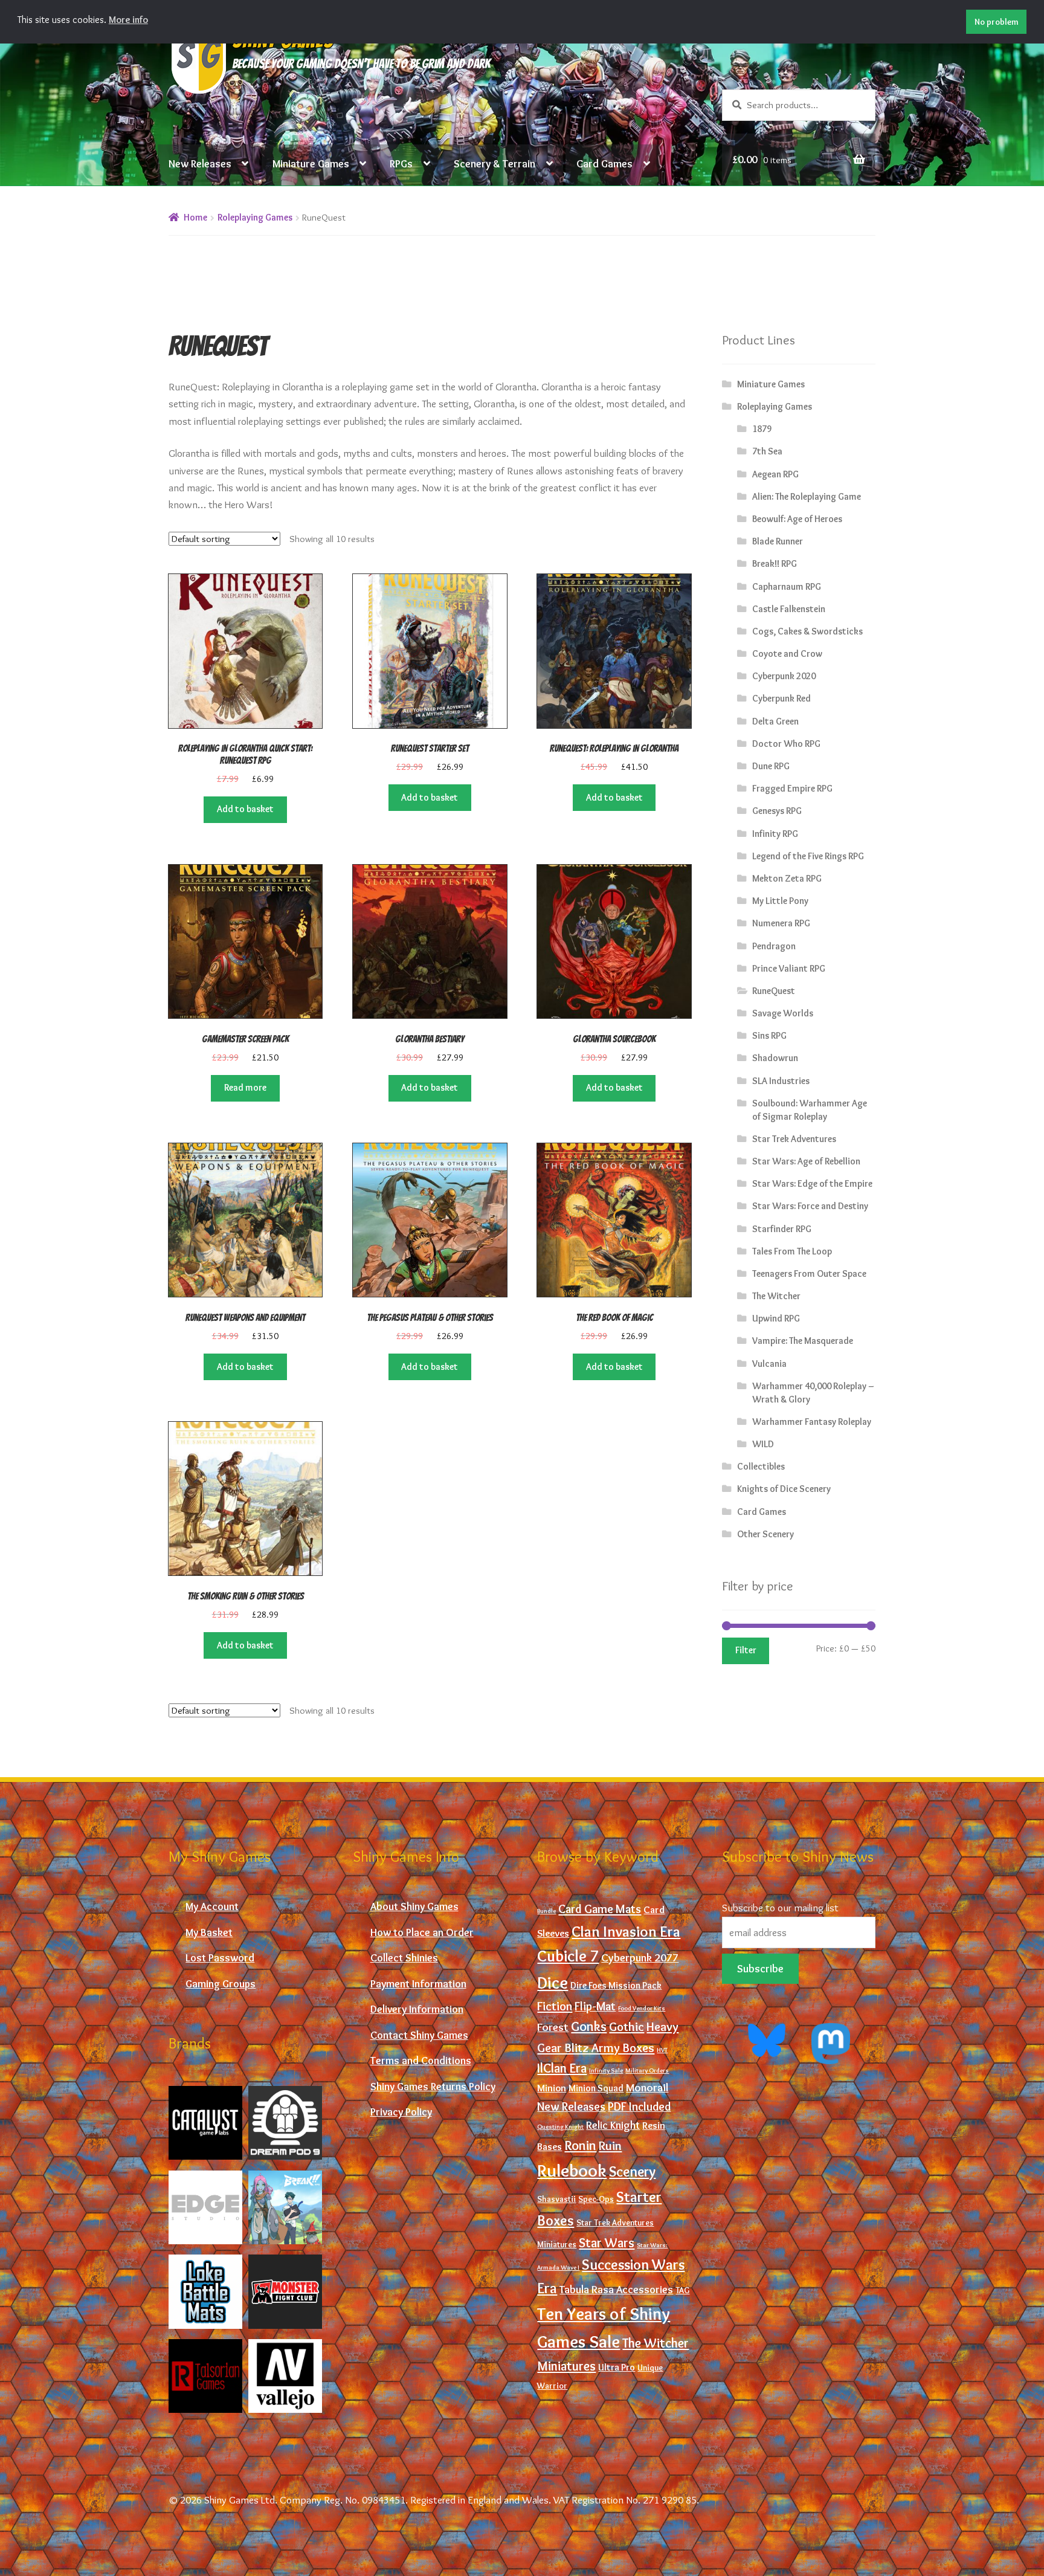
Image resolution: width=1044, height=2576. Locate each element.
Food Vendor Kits (642, 2008)
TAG (682, 2290)
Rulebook (572, 2170)
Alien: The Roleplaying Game (807, 496)
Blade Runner (778, 541)
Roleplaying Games (255, 217)
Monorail (647, 2087)
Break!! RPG (775, 563)
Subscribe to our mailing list (780, 1907)
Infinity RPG (775, 834)
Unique (650, 2368)
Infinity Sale (606, 2071)
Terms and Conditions (421, 2060)
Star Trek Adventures (794, 1139)
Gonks (589, 2026)
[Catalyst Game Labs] (205, 2123)
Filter (746, 1650)
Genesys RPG (777, 811)
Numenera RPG (781, 923)
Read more (245, 1087)
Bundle (546, 1911)
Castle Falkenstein (789, 609)
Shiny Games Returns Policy (433, 2086)
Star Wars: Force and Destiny (810, 1206)
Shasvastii (556, 2199)
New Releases (200, 163)
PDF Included (639, 2106)
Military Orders (647, 2071)
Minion (552, 2088)
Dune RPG (771, 766)
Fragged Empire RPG (792, 788)
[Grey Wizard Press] (285, 2207)
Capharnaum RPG (787, 586)
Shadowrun (775, 1058)
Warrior (552, 2386)
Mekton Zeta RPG (787, 878)
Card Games (604, 163)
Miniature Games (311, 163)
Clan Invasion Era (626, 1931)
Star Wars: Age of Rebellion (806, 1161)
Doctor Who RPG (786, 744)
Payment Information (418, 1984)
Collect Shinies (404, 1958)
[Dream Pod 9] (285, 2123)
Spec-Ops (596, 2199)
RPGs (401, 163)
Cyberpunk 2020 (784, 676)
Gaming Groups (221, 1984)
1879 (762, 429)
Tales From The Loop (792, 1251)
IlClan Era (562, 2068)
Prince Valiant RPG (789, 968)
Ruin (610, 2145)
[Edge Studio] (205, 2207)
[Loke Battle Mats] (205, 2291)
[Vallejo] (285, 2376)
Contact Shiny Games (419, 2035)
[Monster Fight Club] (285, 2291)
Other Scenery (765, 1534)
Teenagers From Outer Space (809, 1273)
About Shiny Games (414, 1906)
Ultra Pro (617, 2367)
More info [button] (128, 20)
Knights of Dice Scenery (784, 1489)
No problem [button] (997, 22)
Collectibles (761, 1466)
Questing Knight (560, 2127)
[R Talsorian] (205, 2376)
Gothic (627, 2026)
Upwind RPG (776, 1318)
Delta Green (775, 721)
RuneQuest (774, 991)
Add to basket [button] (245, 809)
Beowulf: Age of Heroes (797, 519)
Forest (553, 2027)
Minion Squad (596, 2088)
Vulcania (769, 1364)
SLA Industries (781, 1081)
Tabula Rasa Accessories (616, 2290)
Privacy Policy (401, 2112)
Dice (553, 1983)
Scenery (632, 2171)
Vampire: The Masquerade (803, 1341)
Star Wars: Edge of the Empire (812, 1183)
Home (195, 217)
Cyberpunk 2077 (640, 1958)
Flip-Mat (595, 2006)
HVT (662, 2050)
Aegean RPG (775, 474)
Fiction (555, 2006)
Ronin (580, 2145)
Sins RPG (769, 1035)
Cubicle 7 (568, 1956)
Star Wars (607, 2242)
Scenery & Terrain (495, 163)
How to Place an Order (422, 1932)
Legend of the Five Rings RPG (808, 856)
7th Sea (767, 451)
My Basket (209, 1932)
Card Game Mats (600, 1909)
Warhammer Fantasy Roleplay (812, 1422)
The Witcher (776, 1296)
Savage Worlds (783, 1013)
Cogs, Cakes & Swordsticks (807, 631)
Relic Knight (613, 2125)
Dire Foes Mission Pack (616, 1985)
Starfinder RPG (782, 1229)
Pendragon (774, 946)
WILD (763, 1444)
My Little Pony (780, 901)
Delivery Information (417, 2009)
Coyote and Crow (787, 654)
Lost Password (220, 1958)
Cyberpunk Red (781, 698)
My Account (212, 1906)
